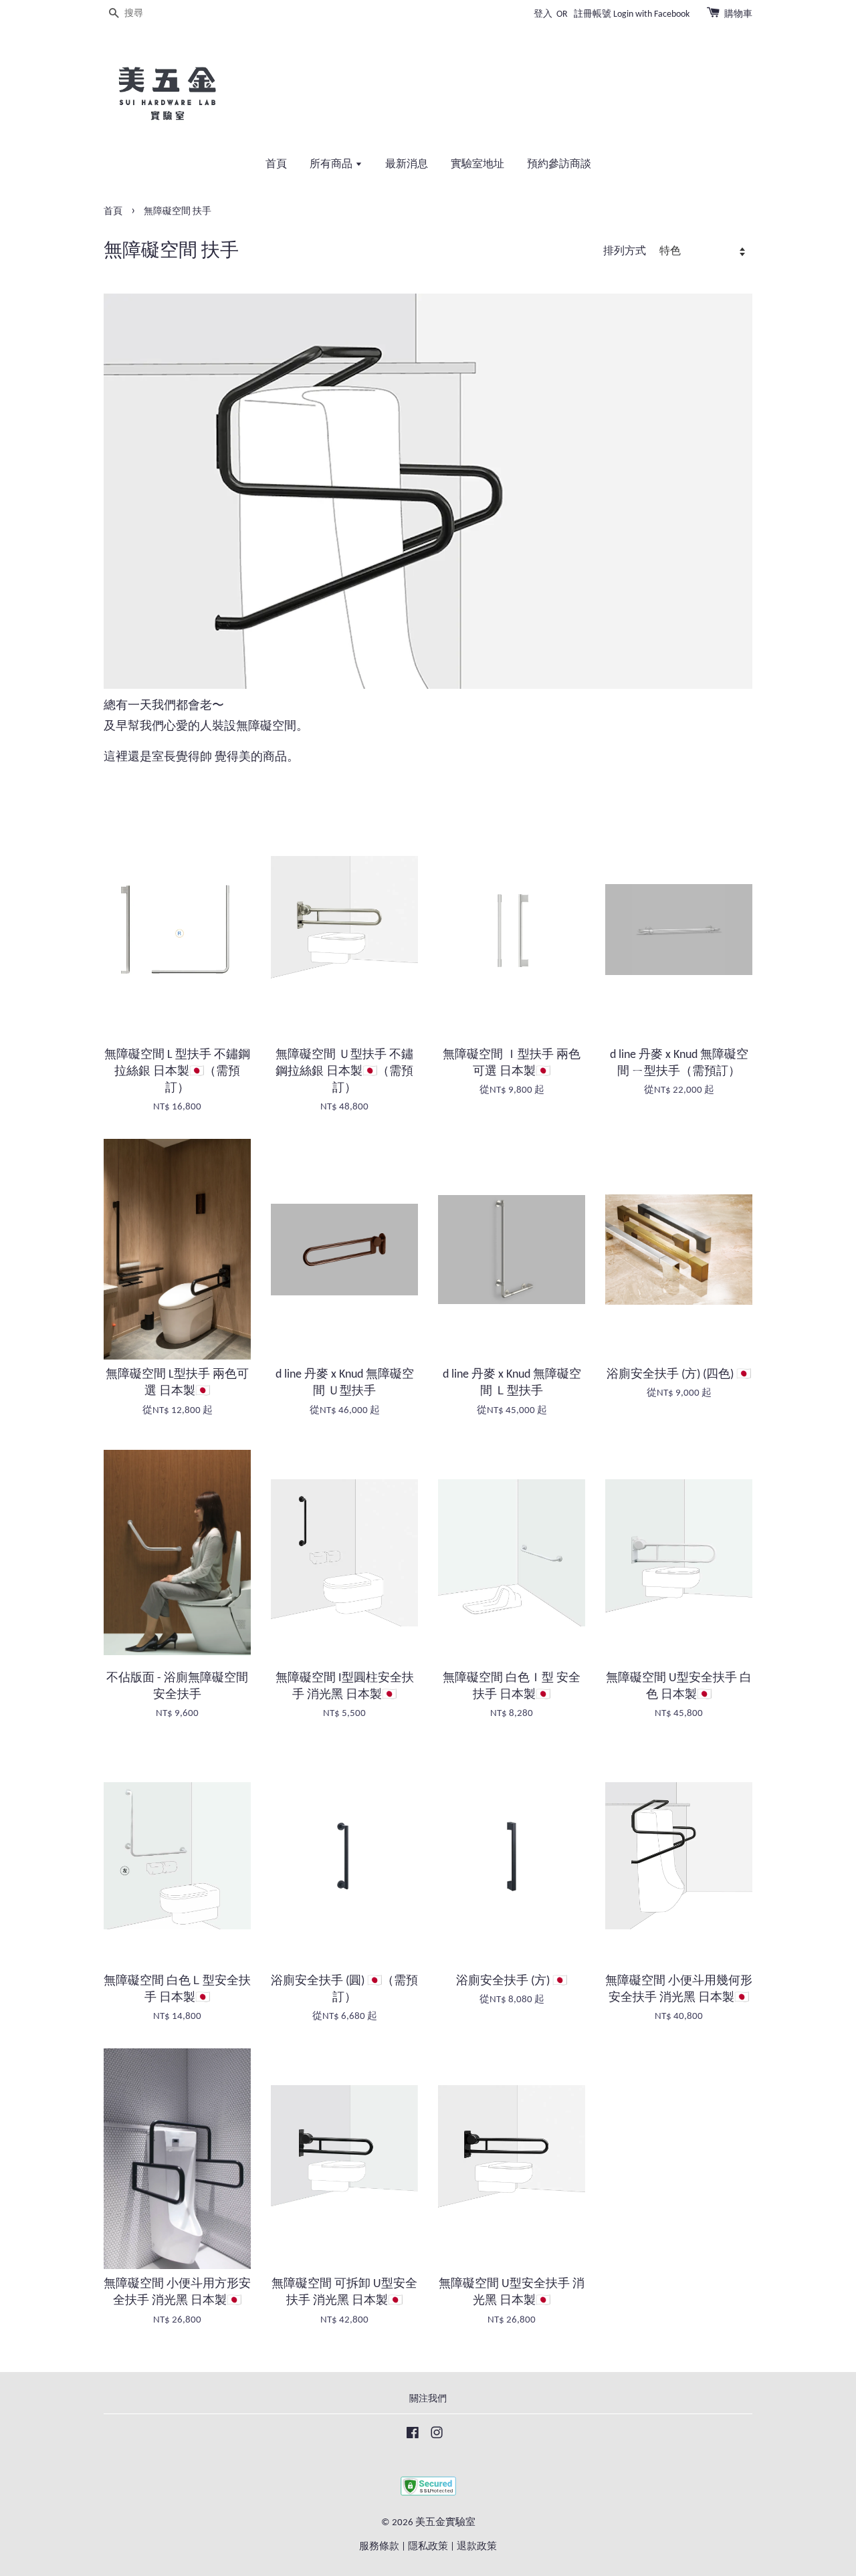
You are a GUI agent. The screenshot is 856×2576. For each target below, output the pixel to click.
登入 (543, 14)
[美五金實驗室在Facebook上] (413, 2436)
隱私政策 (428, 2547)
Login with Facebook (651, 14)
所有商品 (332, 165)
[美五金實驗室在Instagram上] (437, 2436)
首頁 (276, 165)
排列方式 (625, 251)
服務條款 (379, 2547)
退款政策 (477, 2547)
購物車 (738, 14)
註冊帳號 (593, 14)
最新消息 (407, 165)
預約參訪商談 (559, 165)
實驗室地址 (477, 165)
